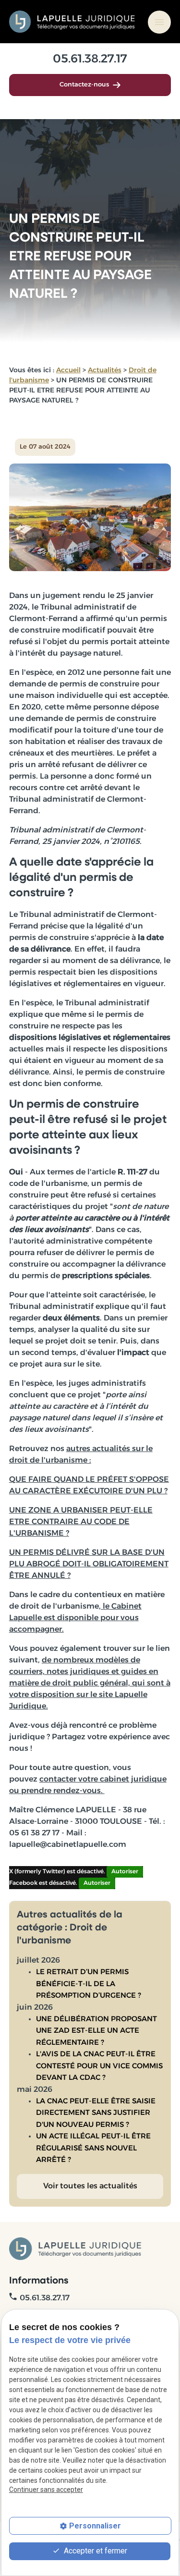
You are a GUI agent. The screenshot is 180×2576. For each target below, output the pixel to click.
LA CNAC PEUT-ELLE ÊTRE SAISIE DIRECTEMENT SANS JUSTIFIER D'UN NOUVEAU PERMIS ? (96, 2113)
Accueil (68, 371)
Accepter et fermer (95, 2551)
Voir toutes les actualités (90, 2186)
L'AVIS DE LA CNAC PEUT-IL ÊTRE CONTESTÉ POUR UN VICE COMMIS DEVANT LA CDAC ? (99, 2066)
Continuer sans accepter (46, 2490)
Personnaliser (95, 2526)
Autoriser (125, 1872)
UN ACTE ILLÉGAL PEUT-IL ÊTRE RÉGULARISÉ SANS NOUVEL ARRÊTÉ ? (93, 2149)
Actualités (105, 371)
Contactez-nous (84, 85)
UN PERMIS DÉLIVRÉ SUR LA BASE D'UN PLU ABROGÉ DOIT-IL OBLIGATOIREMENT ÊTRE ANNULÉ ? (89, 1564)
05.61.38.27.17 (90, 60)
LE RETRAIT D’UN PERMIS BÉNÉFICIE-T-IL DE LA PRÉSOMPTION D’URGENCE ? (89, 1984)
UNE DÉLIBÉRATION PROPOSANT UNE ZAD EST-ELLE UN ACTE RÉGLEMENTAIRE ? (96, 2031)
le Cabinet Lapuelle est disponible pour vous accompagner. (75, 1618)
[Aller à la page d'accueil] (73, 22)
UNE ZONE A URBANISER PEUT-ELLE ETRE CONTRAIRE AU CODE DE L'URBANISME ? (81, 1522)
